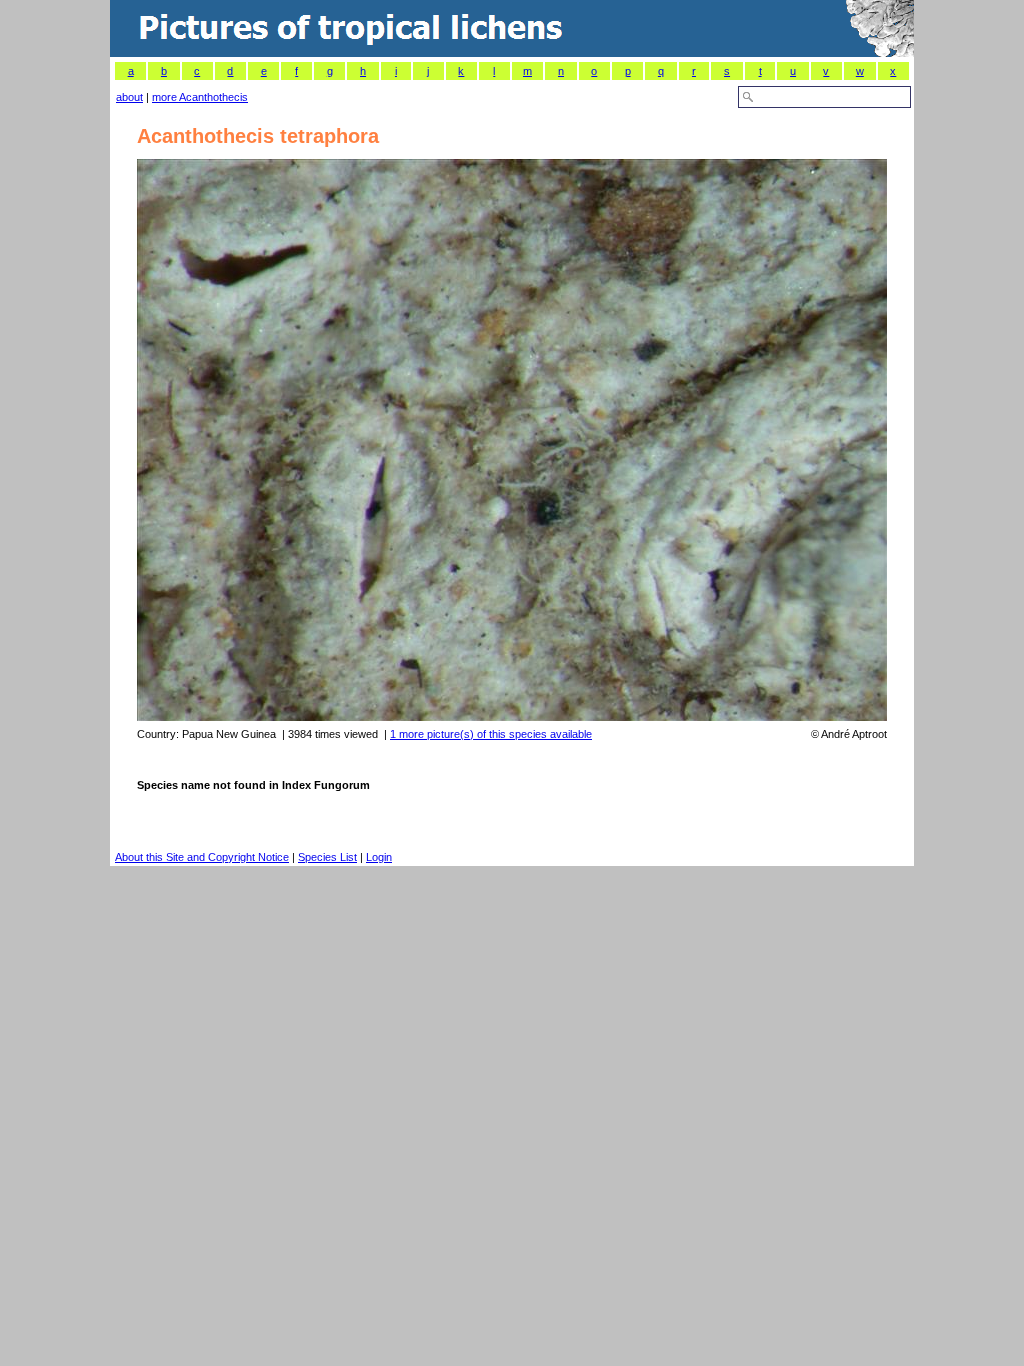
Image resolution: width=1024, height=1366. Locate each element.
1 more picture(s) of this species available (491, 734)
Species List (327, 857)
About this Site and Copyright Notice (202, 857)
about (129, 97)
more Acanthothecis (200, 97)
